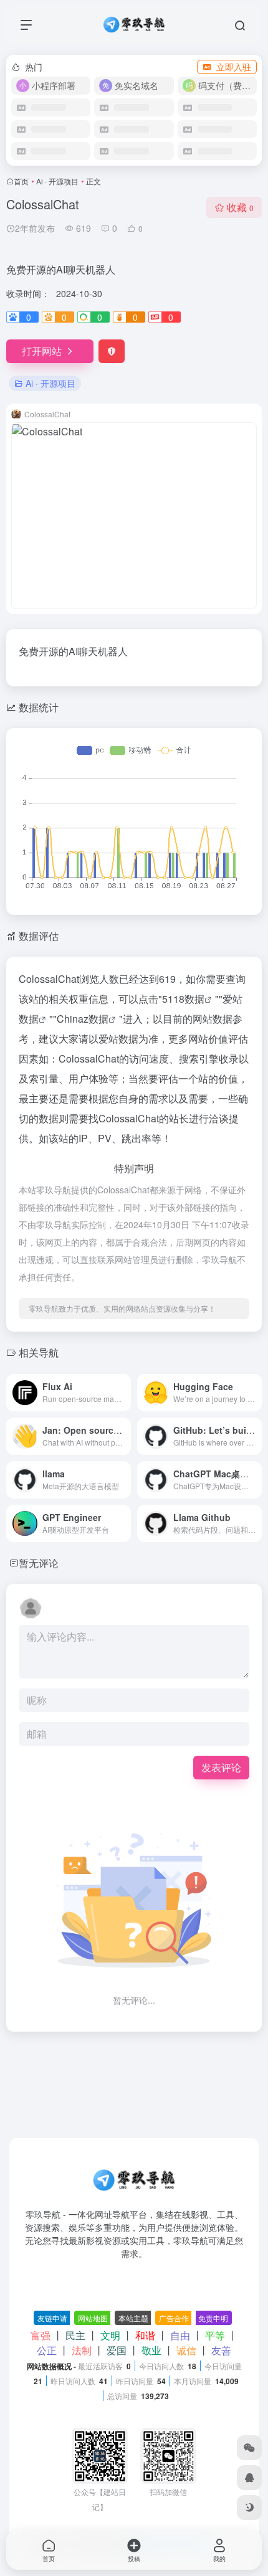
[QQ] (249, 2478)
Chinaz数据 (83, 1019)
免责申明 (213, 2318)
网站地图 (93, 2318)
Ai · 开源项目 (57, 181)
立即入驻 (234, 67)
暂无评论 (39, 1563)
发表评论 (221, 1767)
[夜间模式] (249, 2507)
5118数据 (183, 999)
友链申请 (52, 2318)
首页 (21, 181)
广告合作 (174, 2318)
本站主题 (133, 2318)
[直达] (120, 1384)
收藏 (240, 207)
